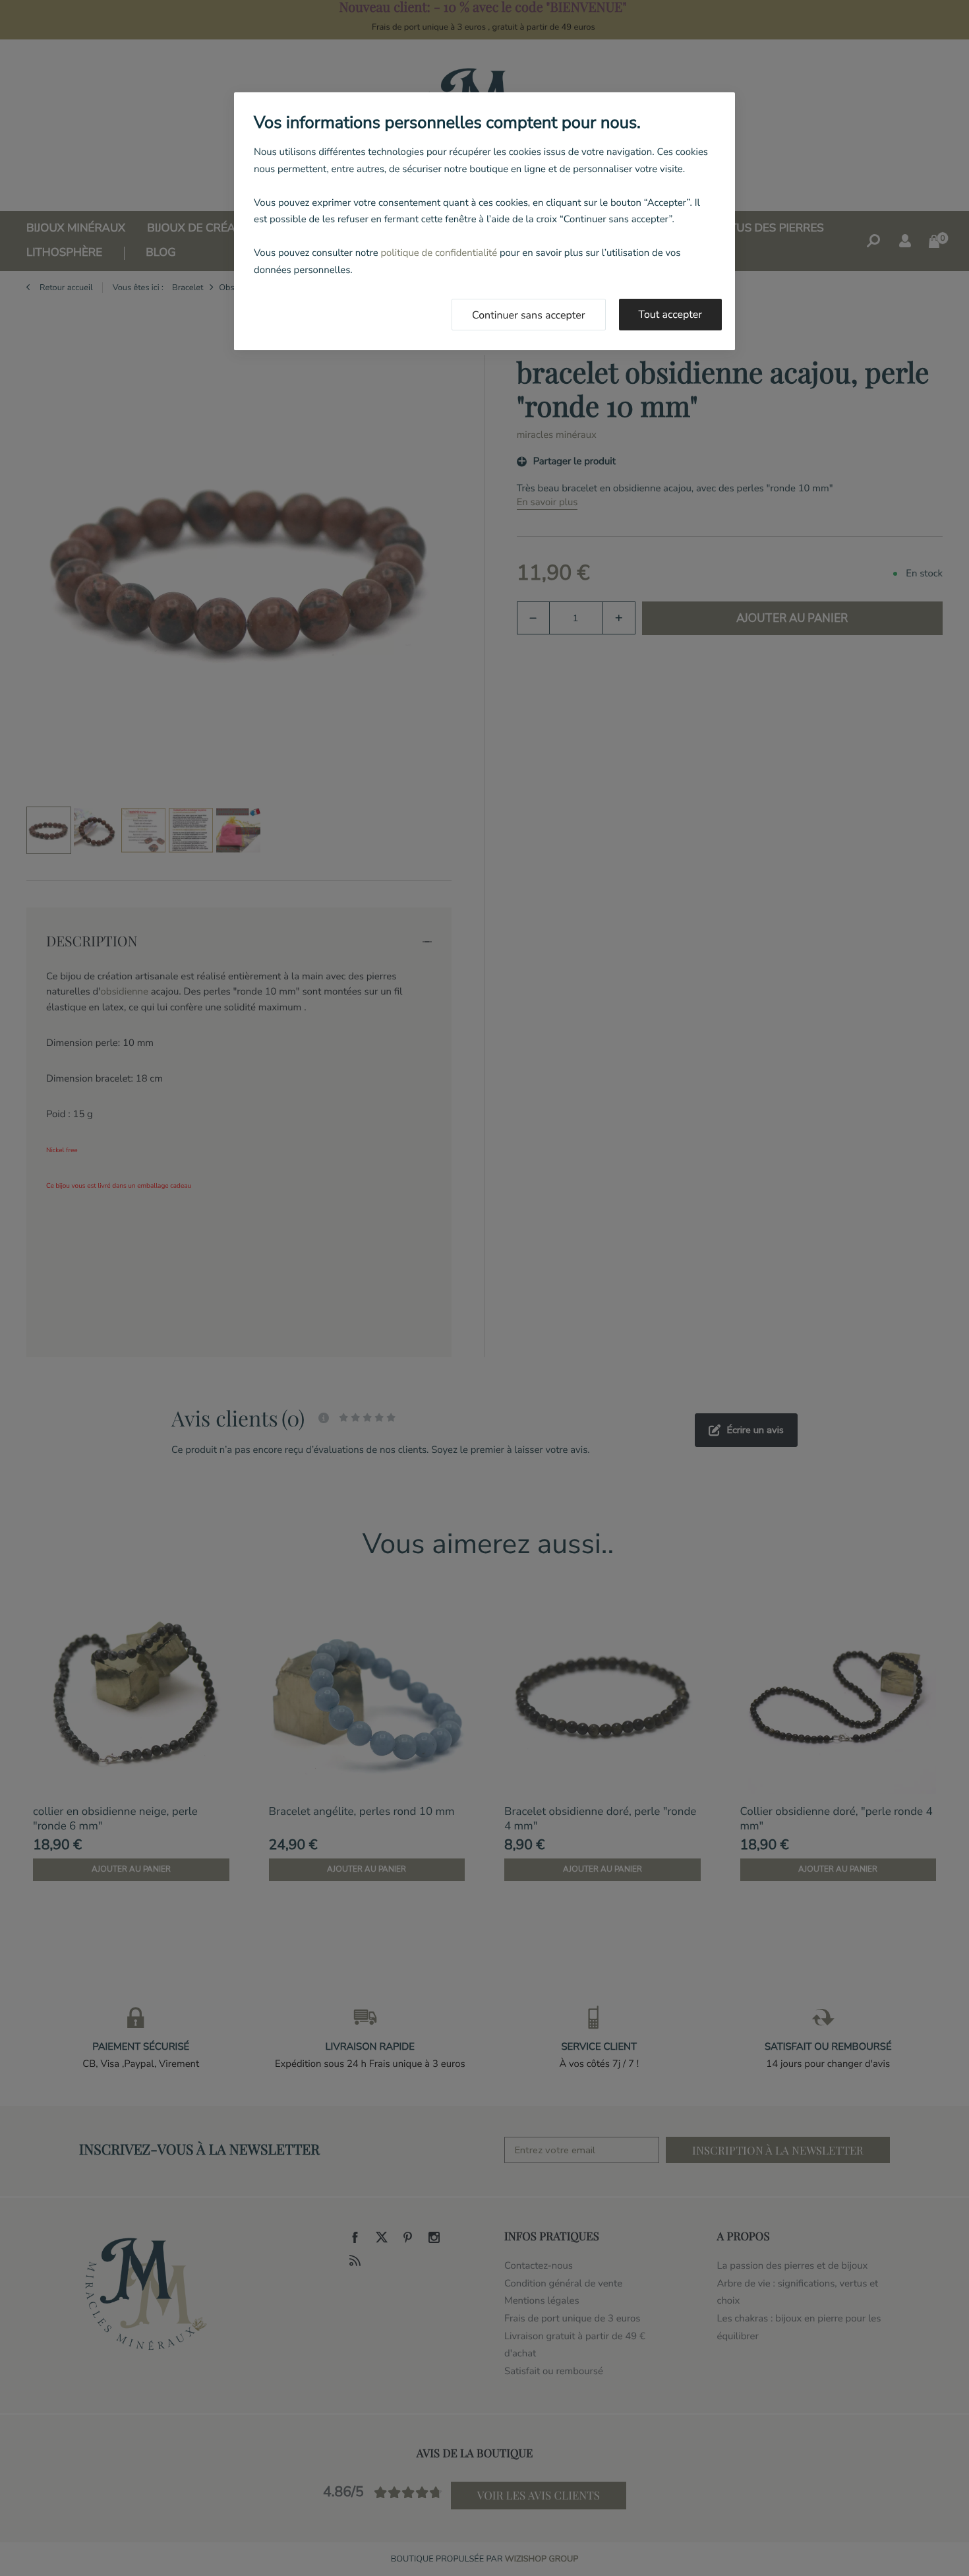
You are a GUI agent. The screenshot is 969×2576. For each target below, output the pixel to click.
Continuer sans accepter (529, 315)
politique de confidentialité (439, 253)
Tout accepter (671, 315)
